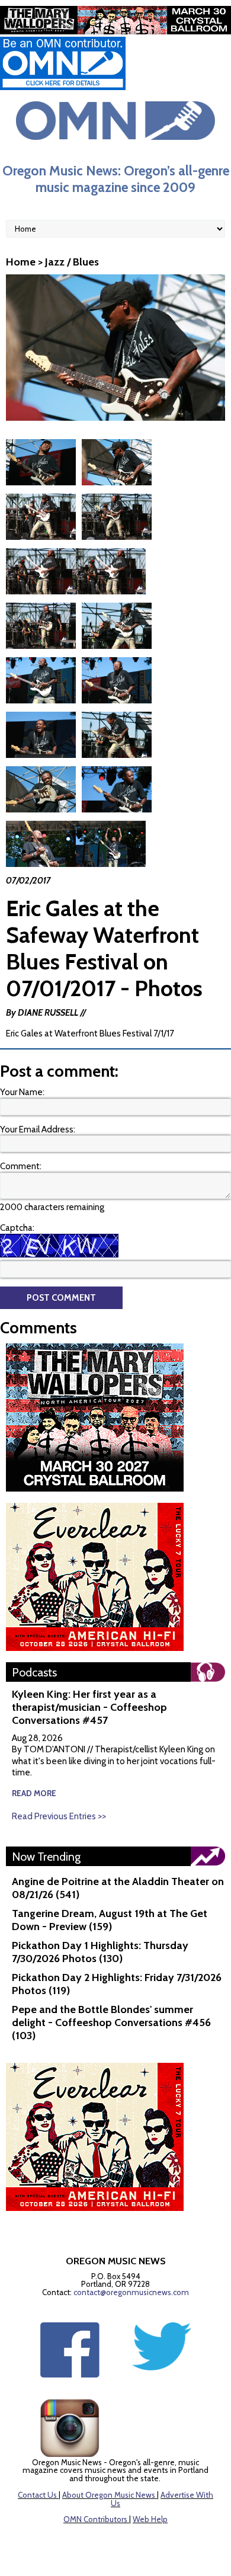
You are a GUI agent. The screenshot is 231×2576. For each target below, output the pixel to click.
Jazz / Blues (72, 262)
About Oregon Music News (109, 2495)
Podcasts (34, 1672)
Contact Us (37, 2495)
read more (34, 1793)
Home (21, 262)
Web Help (150, 2519)
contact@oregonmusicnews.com (131, 2292)
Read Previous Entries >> (59, 1816)
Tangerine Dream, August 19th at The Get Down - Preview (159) (110, 1920)
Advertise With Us (162, 2499)
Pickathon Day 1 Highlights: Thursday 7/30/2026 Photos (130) (100, 1952)
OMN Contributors (95, 2519)
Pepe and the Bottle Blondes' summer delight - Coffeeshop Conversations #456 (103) (111, 2023)
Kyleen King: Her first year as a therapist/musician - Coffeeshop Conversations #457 (89, 1707)
